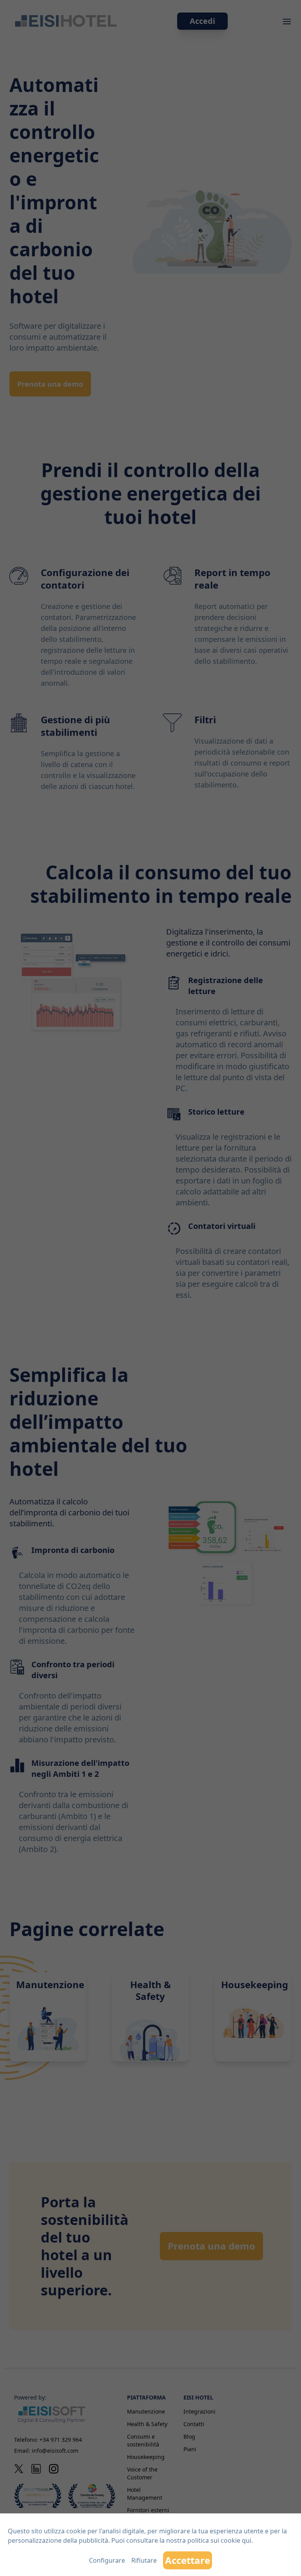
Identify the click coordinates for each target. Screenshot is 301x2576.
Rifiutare (144, 2560)
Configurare (107, 2560)
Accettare (188, 2560)
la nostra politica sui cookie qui (205, 2540)
